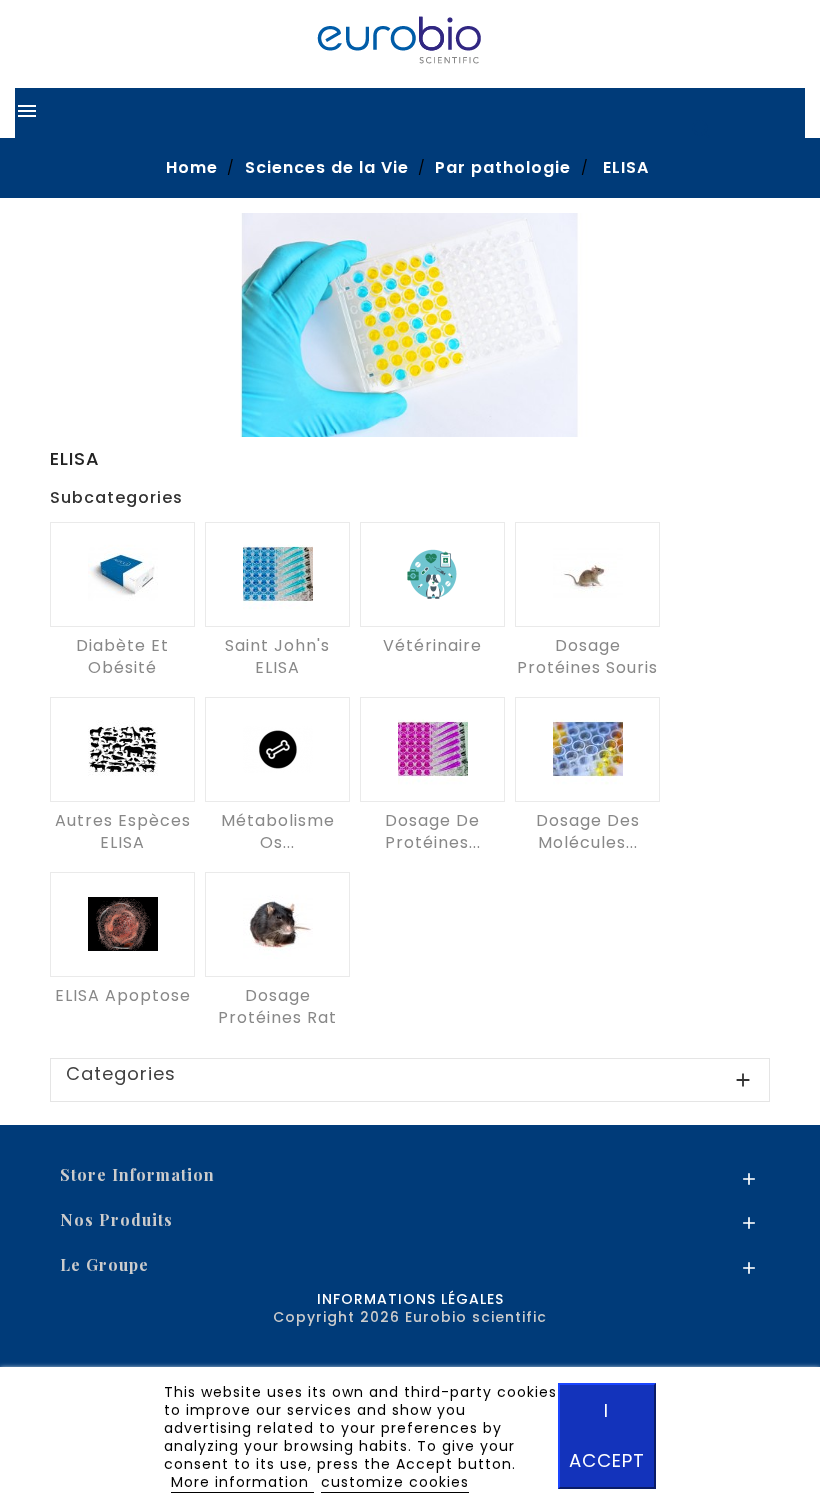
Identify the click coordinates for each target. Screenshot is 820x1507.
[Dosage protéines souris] (587, 574)
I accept (607, 1435)
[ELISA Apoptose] (122, 924)
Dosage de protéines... (433, 831)
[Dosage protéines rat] (277, 924)
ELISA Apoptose (123, 995)
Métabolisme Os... (278, 831)
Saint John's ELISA (277, 656)
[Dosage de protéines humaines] (432, 749)
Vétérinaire (432, 645)
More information (242, 1482)
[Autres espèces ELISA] (122, 749)
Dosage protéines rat (277, 1006)
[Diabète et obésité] (122, 574)
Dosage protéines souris (587, 656)
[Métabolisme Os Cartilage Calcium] (277, 749)
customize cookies (395, 1482)
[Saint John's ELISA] (277, 574)
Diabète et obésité (122, 656)
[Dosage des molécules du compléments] (587, 749)
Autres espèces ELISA (123, 831)
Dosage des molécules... (588, 831)
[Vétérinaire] (432, 574)
